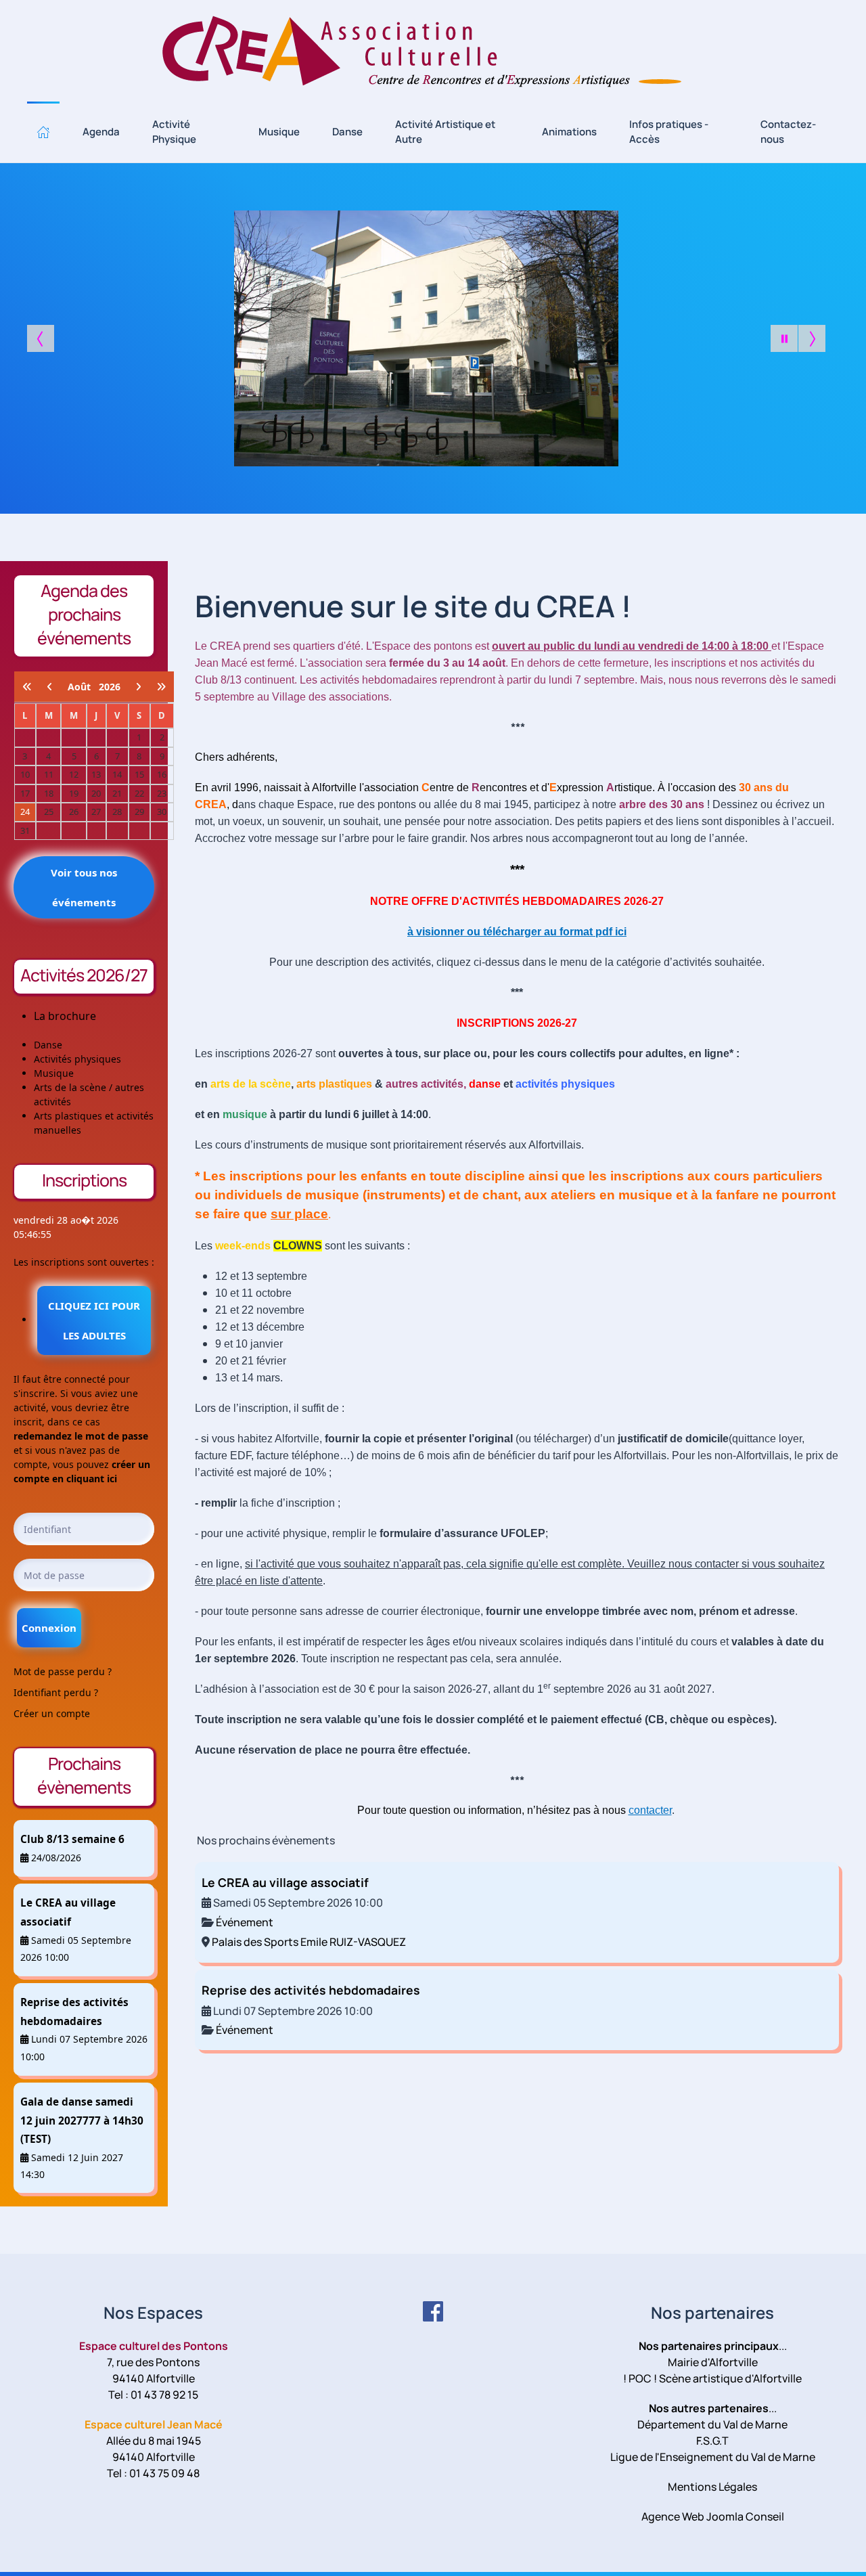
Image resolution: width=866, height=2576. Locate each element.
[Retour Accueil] (433, 51)
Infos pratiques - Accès (669, 132)
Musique (279, 132)
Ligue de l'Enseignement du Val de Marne (713, 2457)
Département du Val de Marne (712, 2424)
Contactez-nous (788, 132)
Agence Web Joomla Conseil (713, 2516)
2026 (110, 687)
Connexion (49, 1628)
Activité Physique (174, 132)
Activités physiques (77, 1059)
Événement (245, 1922)
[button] (43, 132)
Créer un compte (52, 1713)
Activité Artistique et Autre (445, 132)
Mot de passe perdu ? (63, 1671)
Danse (347, 132)
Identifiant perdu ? (56, 1692)
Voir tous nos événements (84, 887)
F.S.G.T (712, 2441)
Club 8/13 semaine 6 (72, 1839)
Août (83, 687)
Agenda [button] (101, 132)
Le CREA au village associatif (285, 1882)
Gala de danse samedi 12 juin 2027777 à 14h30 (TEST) (82, 2120)
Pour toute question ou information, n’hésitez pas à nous (515, 1810)
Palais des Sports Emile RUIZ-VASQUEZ (309, 1942)
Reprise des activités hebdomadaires (311, 1990)
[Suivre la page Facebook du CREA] (433, 2311)
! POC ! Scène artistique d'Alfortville (712, 2378)
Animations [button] (569, 132)
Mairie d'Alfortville (713, 2362)
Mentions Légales (712, 2487)
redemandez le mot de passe (81, 1436)
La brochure (65, 1016)
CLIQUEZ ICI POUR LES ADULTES (94, 1320)
